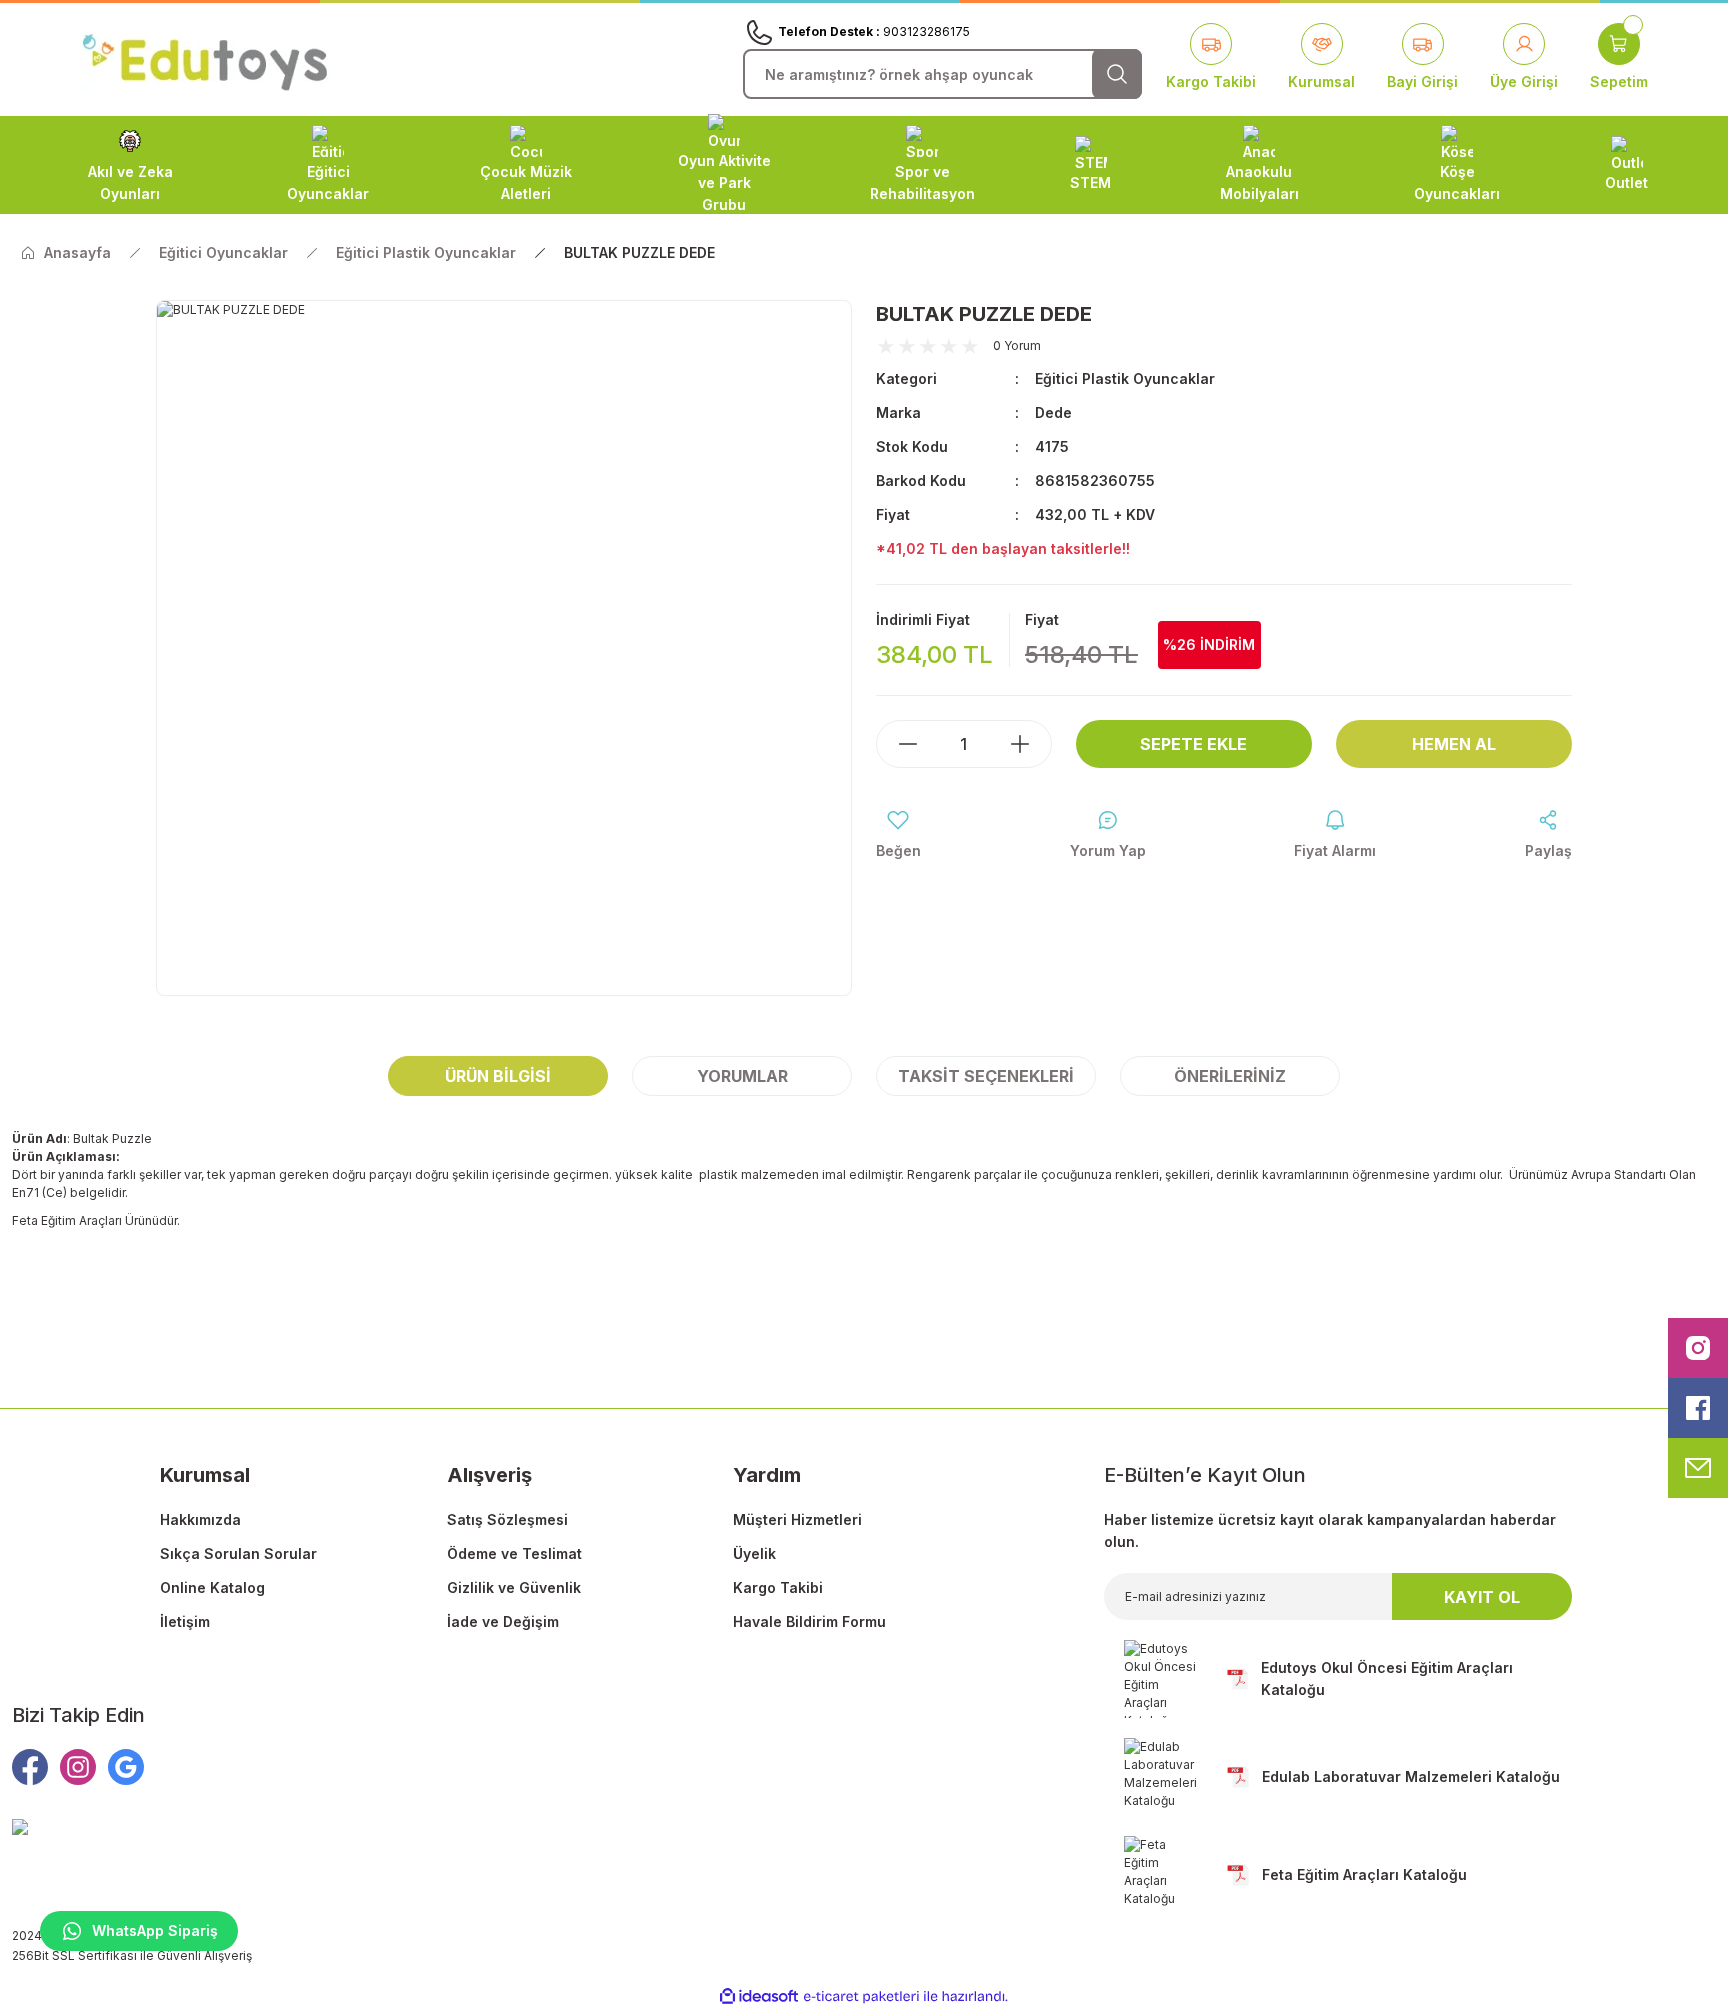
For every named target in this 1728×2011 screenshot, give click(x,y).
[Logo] (205, 58)
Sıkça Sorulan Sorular (238, 1553)
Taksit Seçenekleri (986, 1076)
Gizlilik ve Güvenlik (514, 1587)
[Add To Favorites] (898, 835)
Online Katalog (212, 1587)
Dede (1053, 412)
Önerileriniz (1230, 1076)
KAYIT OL (1482, 1597)
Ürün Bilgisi (498, 1076)
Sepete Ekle (1193, 744)
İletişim (185, 1621)
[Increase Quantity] (1030, 744)
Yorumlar (742, 1076)
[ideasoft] (759, 1996)
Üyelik (754, 1553)
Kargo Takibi (778, 1587)
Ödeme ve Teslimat (514, 1553)
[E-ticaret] (861, 1997)
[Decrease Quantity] (898, 744)
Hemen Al (1454, 744)
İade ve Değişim (503, 1621)
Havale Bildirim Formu (809, 1621)
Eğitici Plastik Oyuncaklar (1125, 378)
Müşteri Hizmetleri (797, 1519)
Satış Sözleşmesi (507, 1519)
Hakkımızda (200, 1519)
